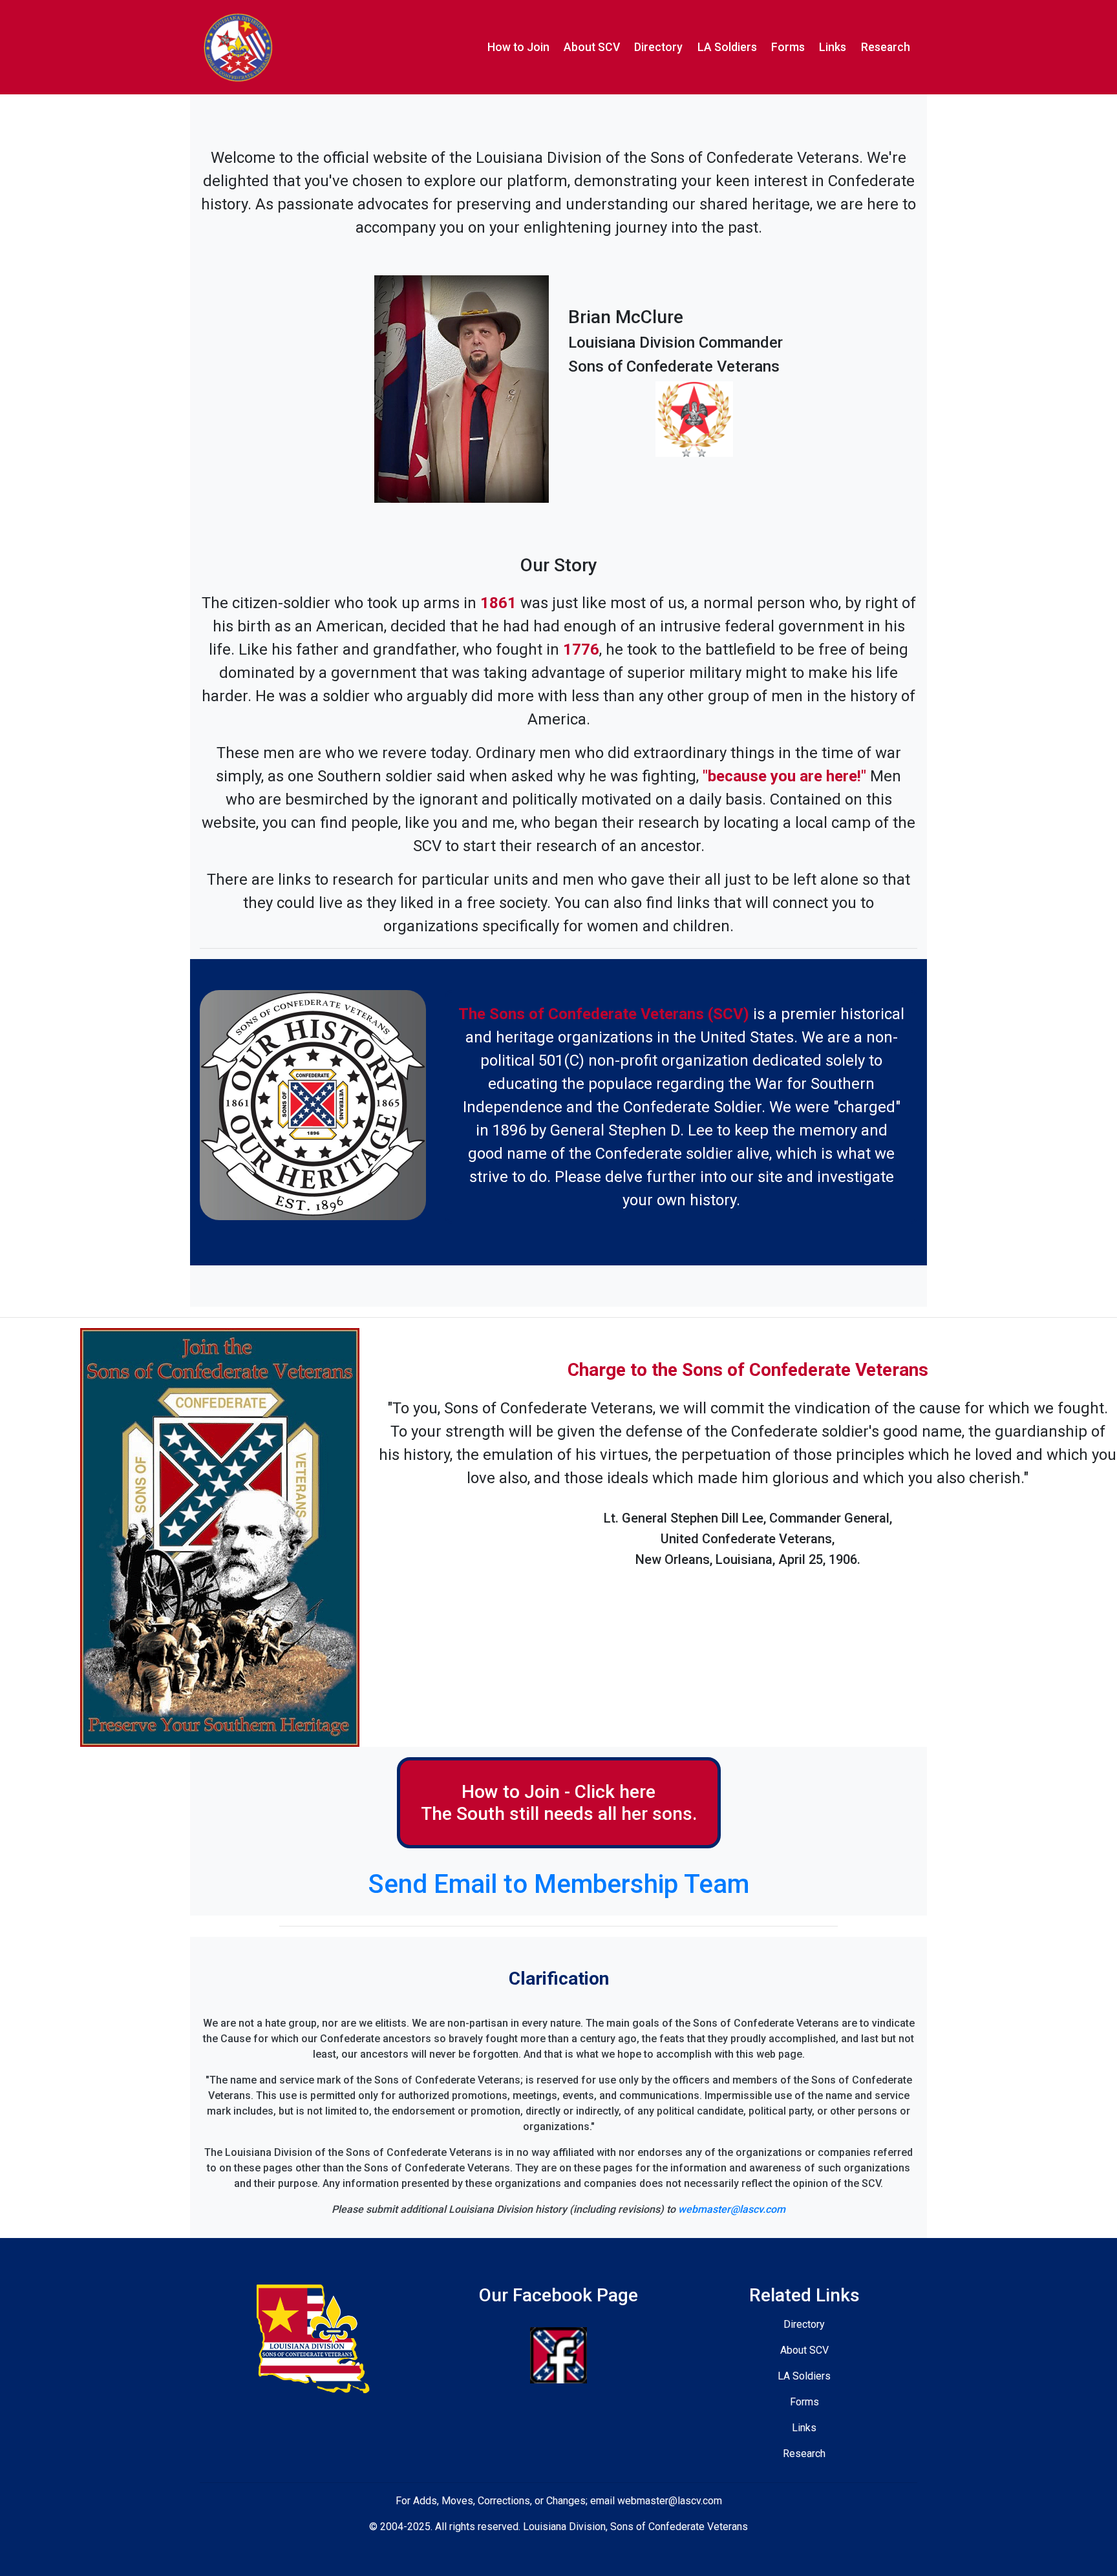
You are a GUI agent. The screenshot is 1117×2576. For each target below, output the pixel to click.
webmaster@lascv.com (732, 2209)
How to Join (518, 47)
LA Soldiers (727, 47)
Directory (658, 47)
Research (886, 47)
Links (833, 47)
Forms (788, 47)
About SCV (592, 47)
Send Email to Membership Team (559, 1884)
